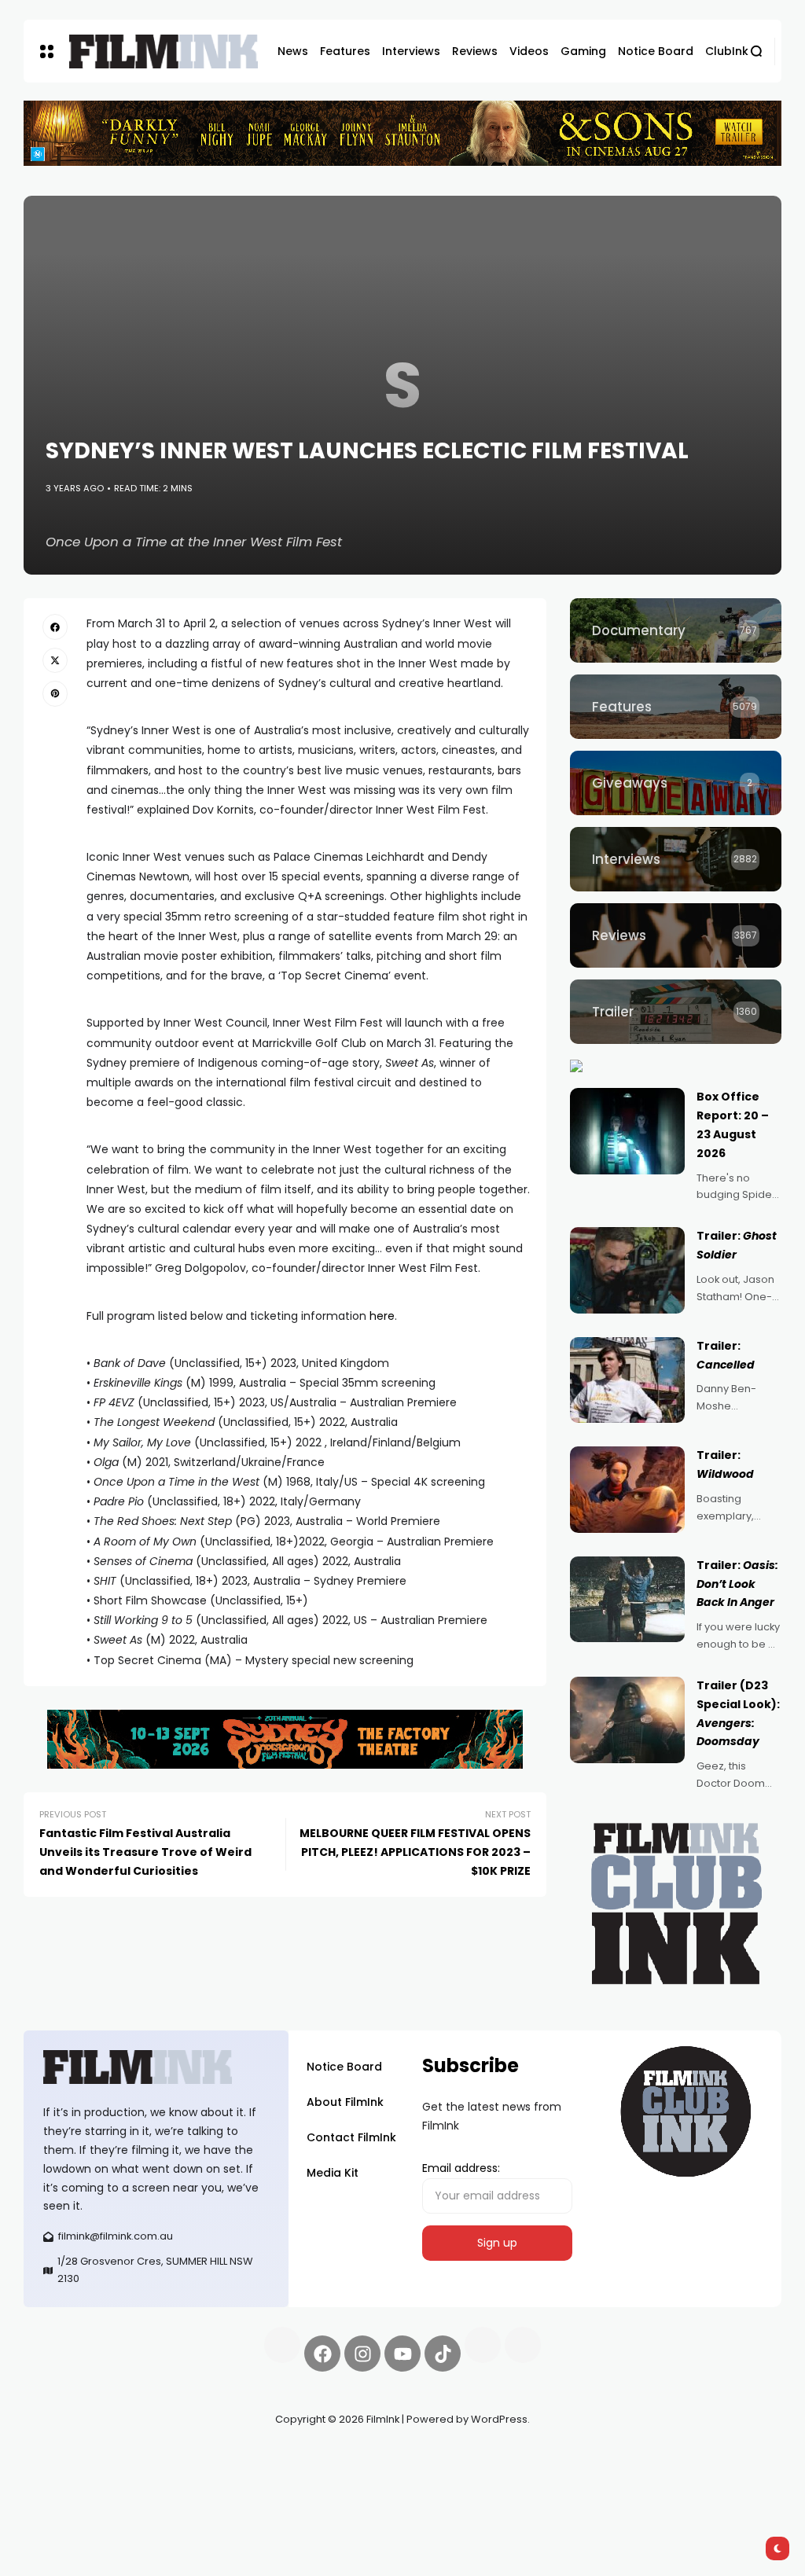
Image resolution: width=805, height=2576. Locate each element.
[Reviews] (676, 935)
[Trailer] (676, 1012)
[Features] (676, 707)
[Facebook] (322, 2354)
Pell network (152, 2457)
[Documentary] (676, 630)
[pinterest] (55, 693)
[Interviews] (676, 859)
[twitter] (55, 660)
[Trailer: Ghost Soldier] (627, 1270)
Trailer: (737, 1584)
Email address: (461, 2168)
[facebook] (55, 627)
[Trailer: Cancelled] (627, 1380)
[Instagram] (362, 2354)
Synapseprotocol (70, 2457)
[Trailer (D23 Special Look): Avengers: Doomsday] (627, 1720)
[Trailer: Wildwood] (627, 1490)
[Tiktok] (443, 2354)
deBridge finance (127, 2475)
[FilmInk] (164, 51)
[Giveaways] (676, 783)
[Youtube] (402, 2354)
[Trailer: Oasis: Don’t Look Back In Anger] (627, 1600)
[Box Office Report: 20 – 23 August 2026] (627, 1131)
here (382, 1316)
